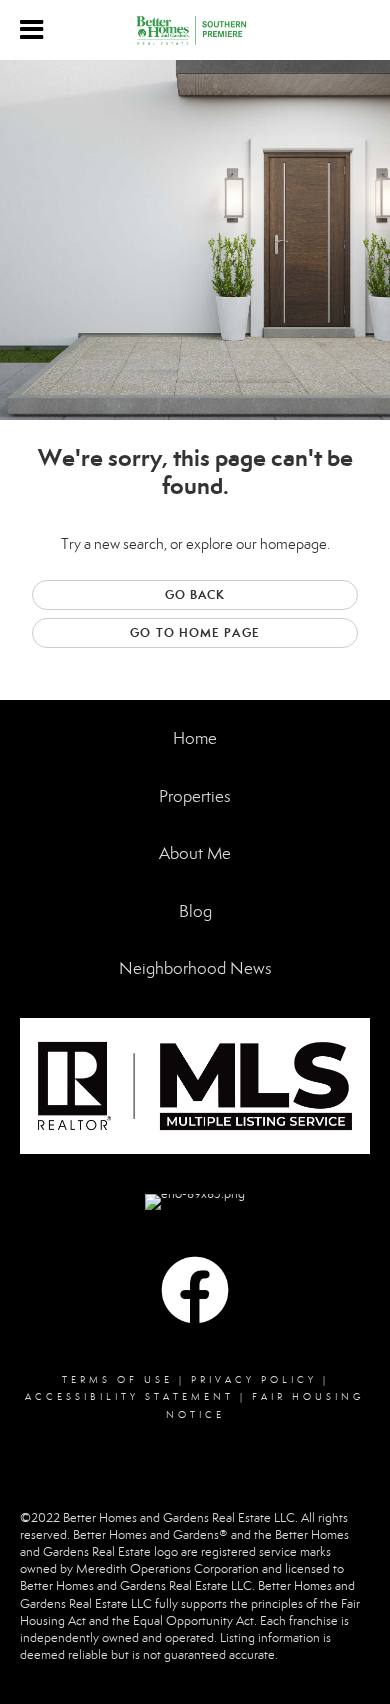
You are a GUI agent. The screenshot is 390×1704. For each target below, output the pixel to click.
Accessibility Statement (129, 1397)
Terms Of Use (117, 1380)
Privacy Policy (254, 1380)
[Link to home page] (195, 31)
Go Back (195, 594)
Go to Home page (195, 632)
